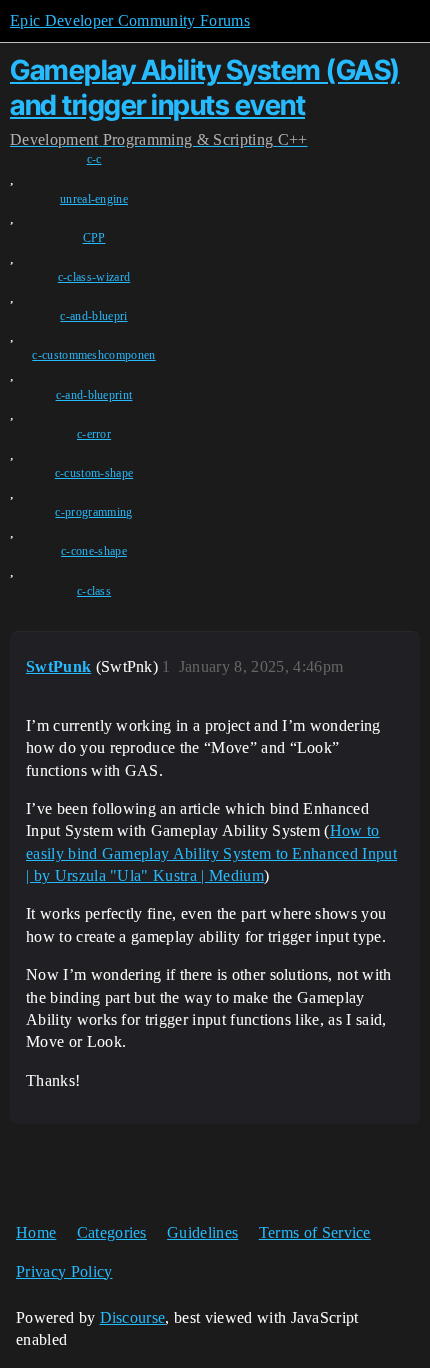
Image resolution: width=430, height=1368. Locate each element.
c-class (94, 591)
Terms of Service (315, 1232)
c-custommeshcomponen (93, 355)
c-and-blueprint (94, 395)
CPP (94, 238)
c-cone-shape (94, 551)
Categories (112, 1232)
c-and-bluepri (93, 316)
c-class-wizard (94, 277)
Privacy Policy (64, 1271)
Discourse (133, 1317)
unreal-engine (94, 199)
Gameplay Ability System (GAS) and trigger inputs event (205, 87)
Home (36, 1232)
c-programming (93, 512)
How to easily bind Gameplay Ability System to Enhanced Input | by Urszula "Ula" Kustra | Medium (211, 853)
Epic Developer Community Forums (130, 20)
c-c (94, 159)
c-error (94, 434)
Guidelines (202, 1232)
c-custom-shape (94, 473)
